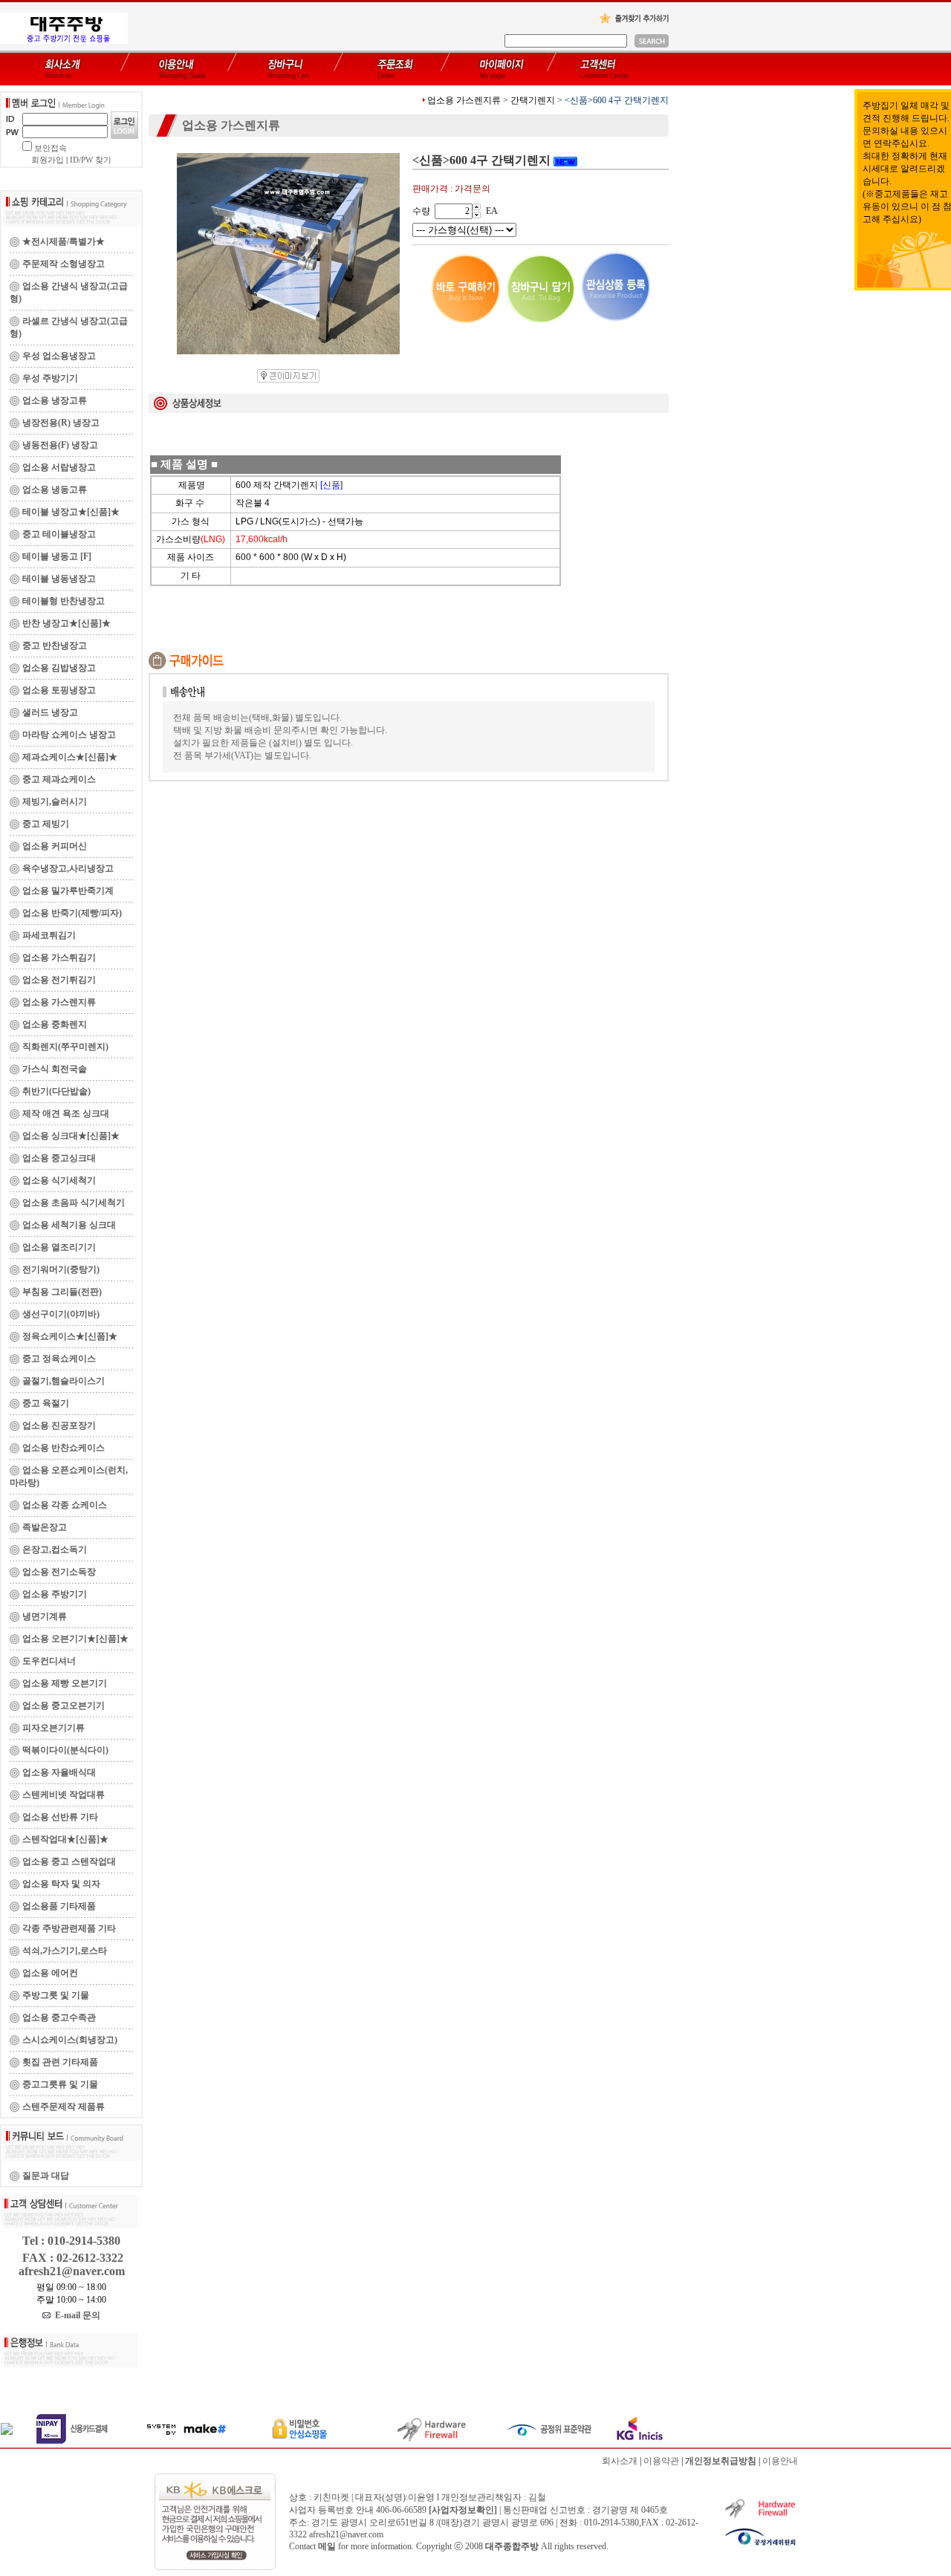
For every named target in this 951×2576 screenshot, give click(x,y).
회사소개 (620, 2461)
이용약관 (661, 2461)
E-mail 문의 (75, 2315)
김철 (537, 2497)
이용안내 (780, 2461)
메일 (327, 2546)
